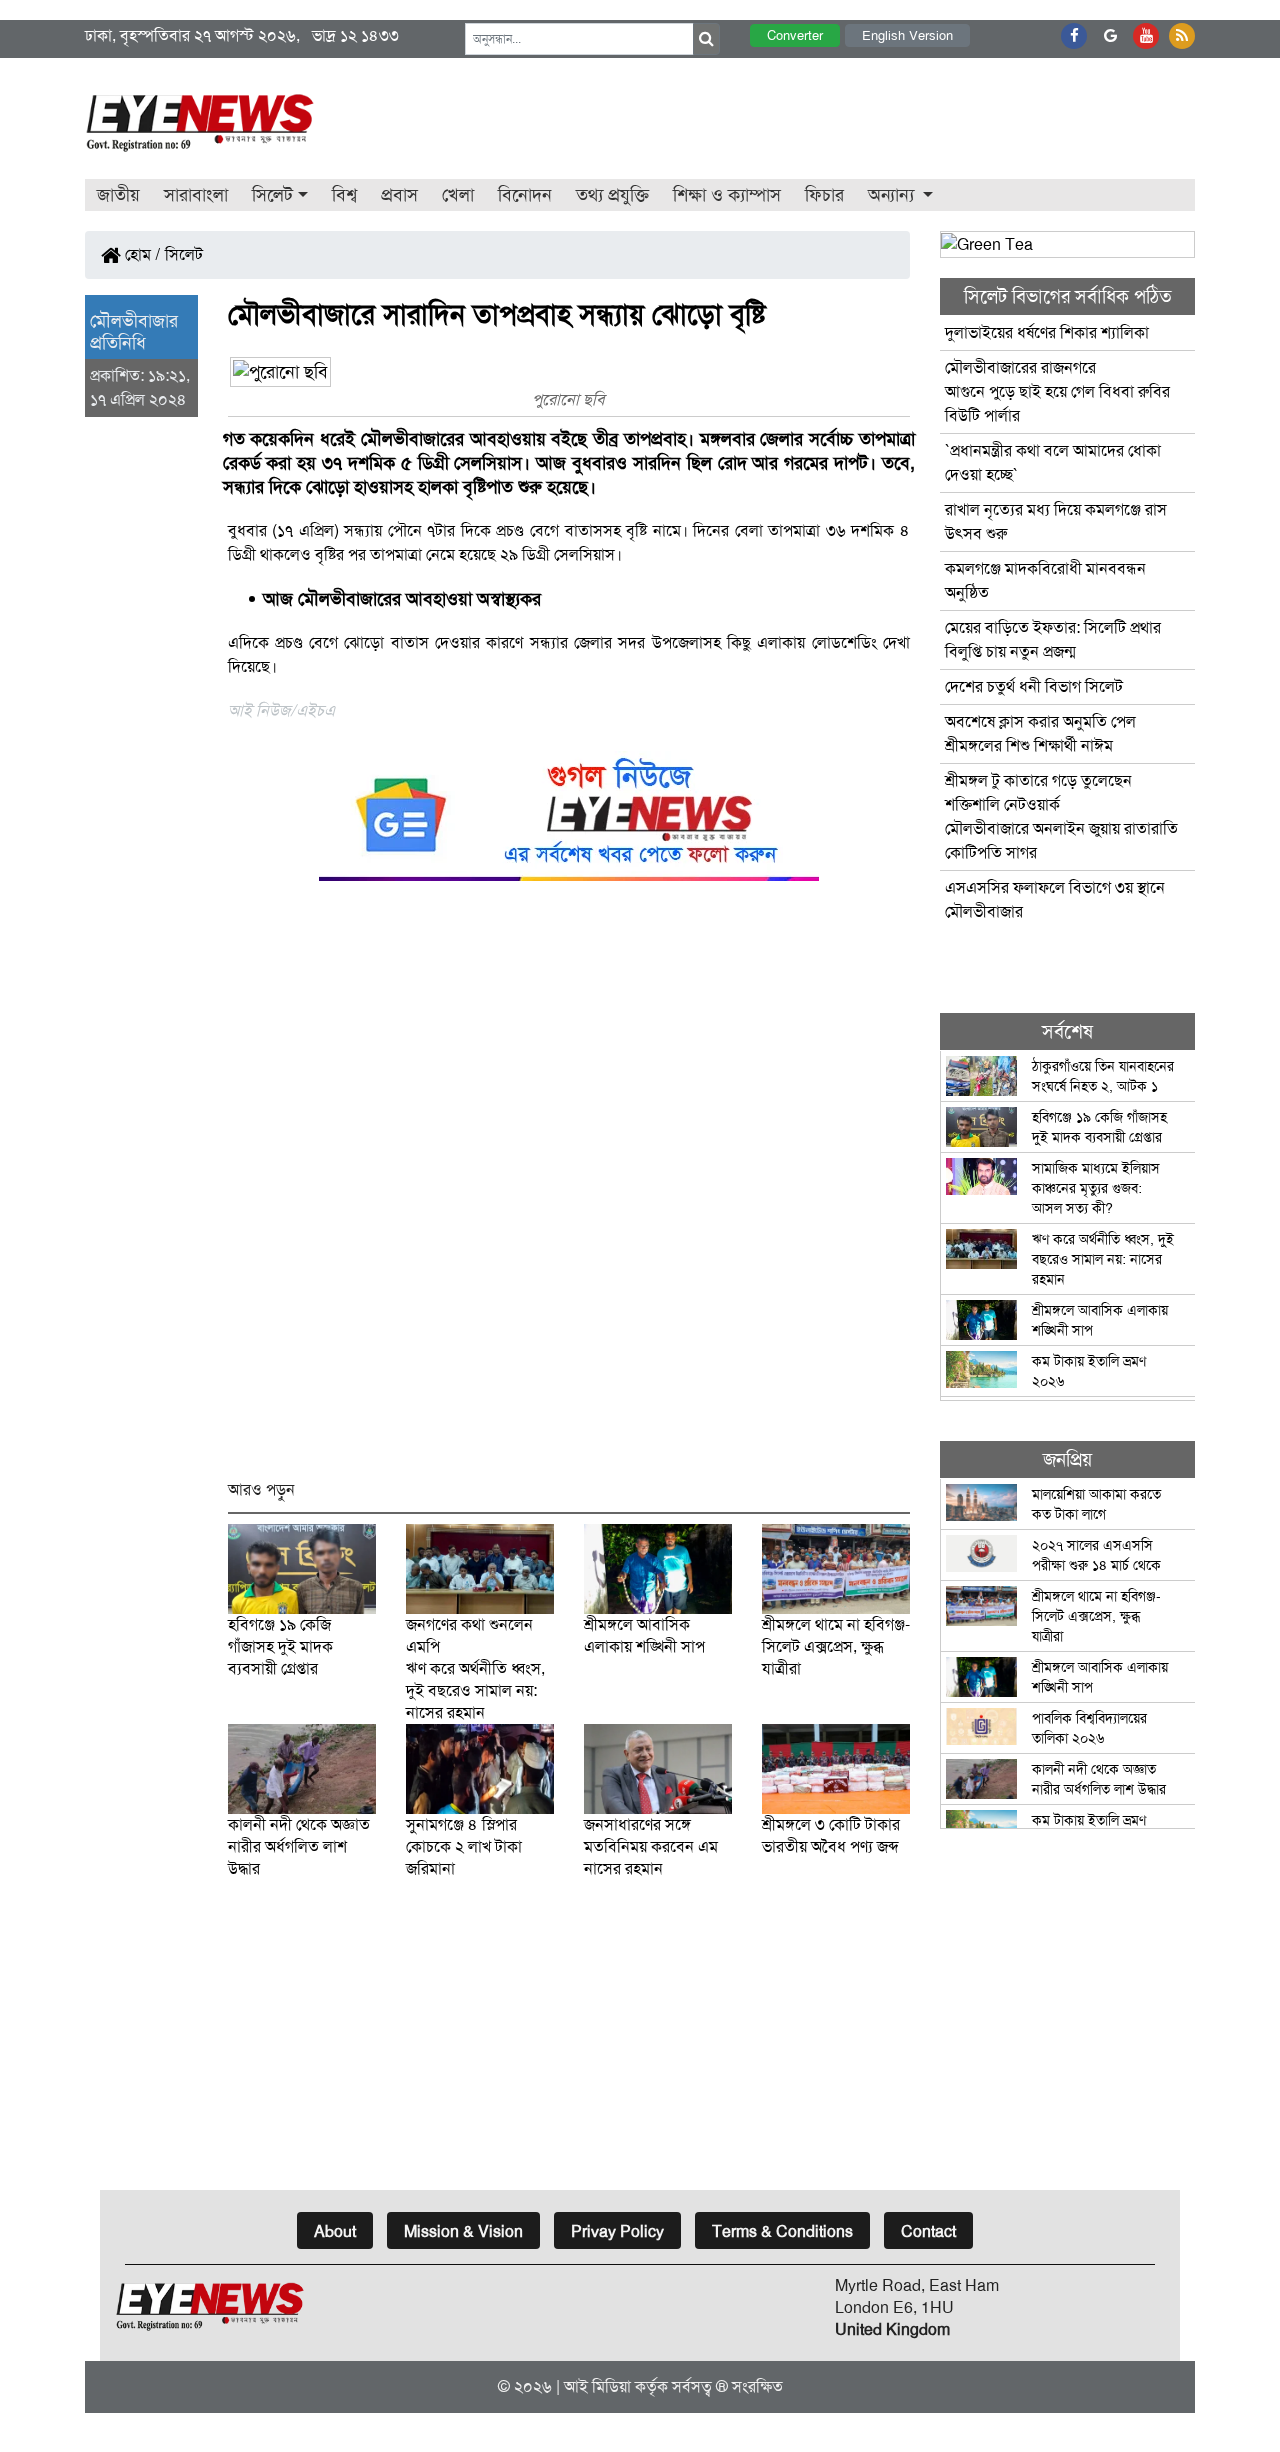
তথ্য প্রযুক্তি (612, 195)
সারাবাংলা (196, 195)
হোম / (141, 254)
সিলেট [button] (272, 195)
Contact (928, 2231)
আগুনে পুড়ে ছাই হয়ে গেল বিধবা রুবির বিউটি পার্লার (1057, 391)
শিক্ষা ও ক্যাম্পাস (727, 195)
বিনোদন (525, 195)
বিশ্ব (344, 195)
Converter (795, 35)
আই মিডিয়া (597, 2386)
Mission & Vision (463, 2231)
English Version (907, 35)
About (335, 2231)
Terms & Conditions (782, 2231)
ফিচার (824, 195)
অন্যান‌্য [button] (893, 195)
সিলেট (184, 254)
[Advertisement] (569, 1189)
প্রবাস (399, 195)
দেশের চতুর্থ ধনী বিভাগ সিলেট (1034, 686)
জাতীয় (118, 195)
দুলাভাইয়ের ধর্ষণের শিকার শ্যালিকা (1047, 332)
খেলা (458, 195)
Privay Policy (617, 2231)
